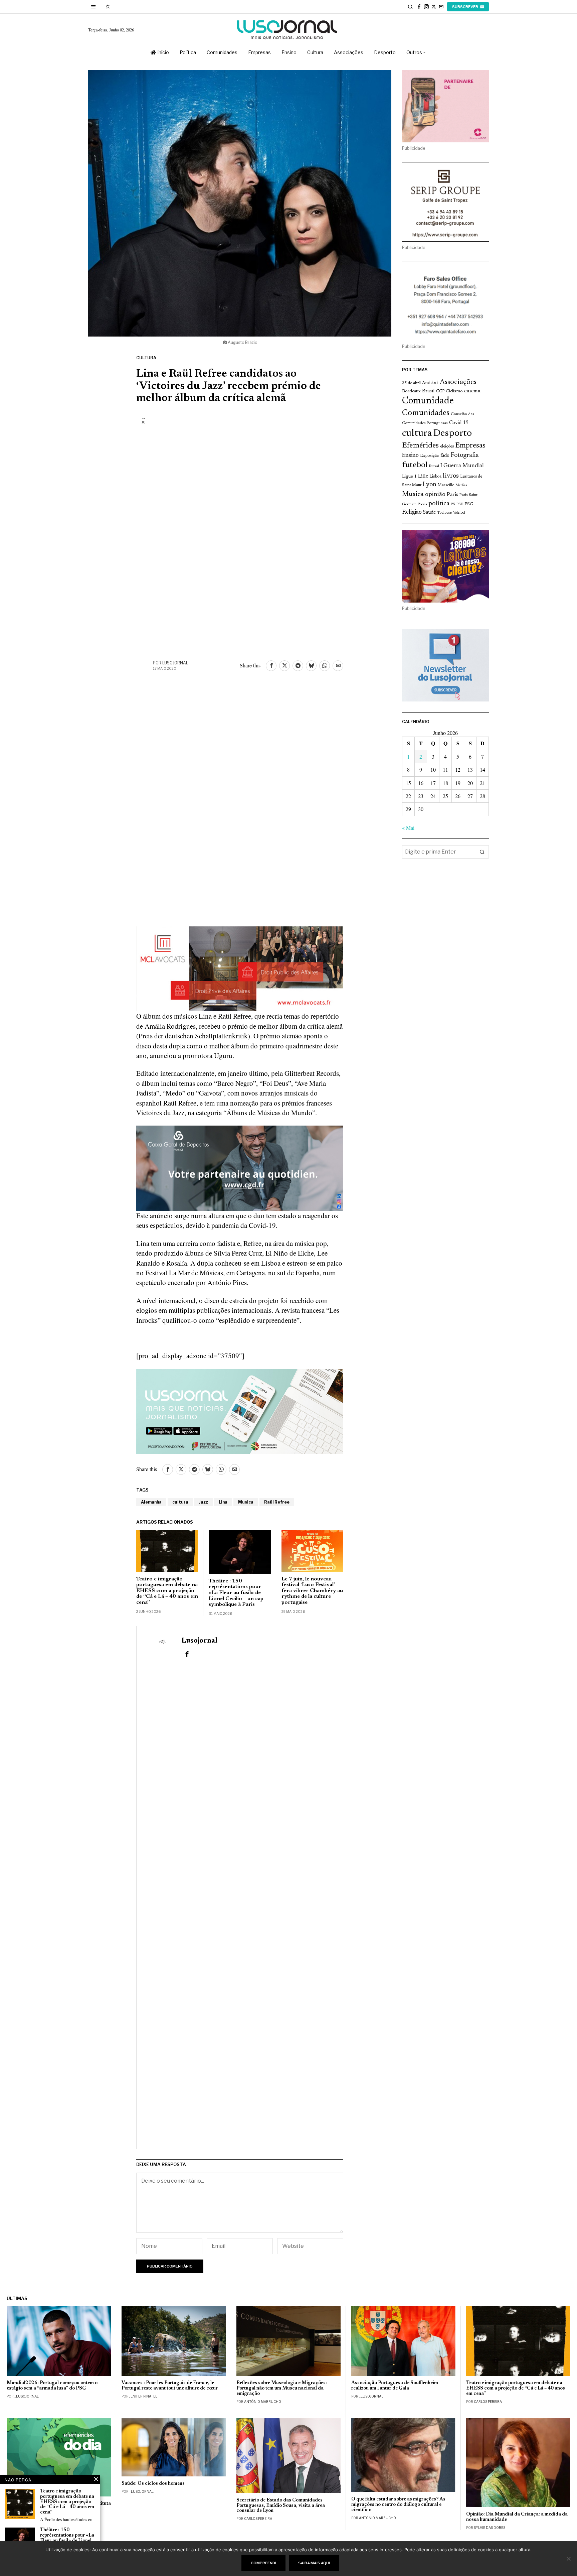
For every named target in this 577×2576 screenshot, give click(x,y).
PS (453, 504)
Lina (223, 1502)
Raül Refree (277, 1502)
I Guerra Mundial (462, 466)
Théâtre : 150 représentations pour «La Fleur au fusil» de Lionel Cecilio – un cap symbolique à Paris (236, 1593)
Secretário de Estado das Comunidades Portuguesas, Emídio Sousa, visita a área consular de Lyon (281, 2506)
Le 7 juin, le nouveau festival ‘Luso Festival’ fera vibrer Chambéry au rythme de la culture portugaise (312, 1591)
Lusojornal (175, 663)
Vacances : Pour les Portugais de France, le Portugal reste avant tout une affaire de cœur (170, 2386)
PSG (469, 504)
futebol (415, 465)
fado (445, 456)
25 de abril (411, 383)
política (439, 504)
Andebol (430, 383)
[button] (482, 852)
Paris (452, 495)
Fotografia (465, 455)
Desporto (452, 434)
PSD (460, 504)
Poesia (422, 504)
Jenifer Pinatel (143, 2396)
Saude (429, 512)
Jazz (204, 1502)
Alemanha (151, 1502)
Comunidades (426, 413)
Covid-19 (459, 423)
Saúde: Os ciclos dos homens (153, 2484)
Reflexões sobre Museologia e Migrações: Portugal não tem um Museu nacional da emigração (282, 2388)
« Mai (408, 828)
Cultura (146, 358)
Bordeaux (411, 391)
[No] (569, 2559)
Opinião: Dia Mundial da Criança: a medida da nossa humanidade (517, 2517)
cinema (472, 391)
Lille (423, 476)
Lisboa (435, 477)
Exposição (430, 456)
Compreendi (263, 2563)
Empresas (470, 446)
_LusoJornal (27, 2396)
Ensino (410, 456)
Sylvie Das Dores (490, 2528)
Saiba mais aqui (314, 2563)
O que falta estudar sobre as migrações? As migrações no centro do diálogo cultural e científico (398, 2505)
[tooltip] (419, 7)
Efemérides (420, 446)
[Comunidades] (240, 1167)
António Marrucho (263, 2402)
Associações (458, 382)
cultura (180, 1502)
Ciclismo (454, 391)
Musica (246, 1502)
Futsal (434, 466)
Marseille (446, 485)
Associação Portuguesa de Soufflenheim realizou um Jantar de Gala (395, 2386)
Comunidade (428, 401)
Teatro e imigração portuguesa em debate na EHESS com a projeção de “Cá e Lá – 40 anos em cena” (167, 1591)
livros (451, 476)
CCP (440, 391)
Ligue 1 (409, 477)
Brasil (428, 391)
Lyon (430, 485)
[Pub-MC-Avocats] (240, 968)
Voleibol (459, 513)
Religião (412, 512)
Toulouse (444, 513)
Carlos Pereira (488, 2402)
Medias (461, 485)
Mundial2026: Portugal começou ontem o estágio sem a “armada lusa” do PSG (52, 2386)
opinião (435, 495)
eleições (447, 446)
